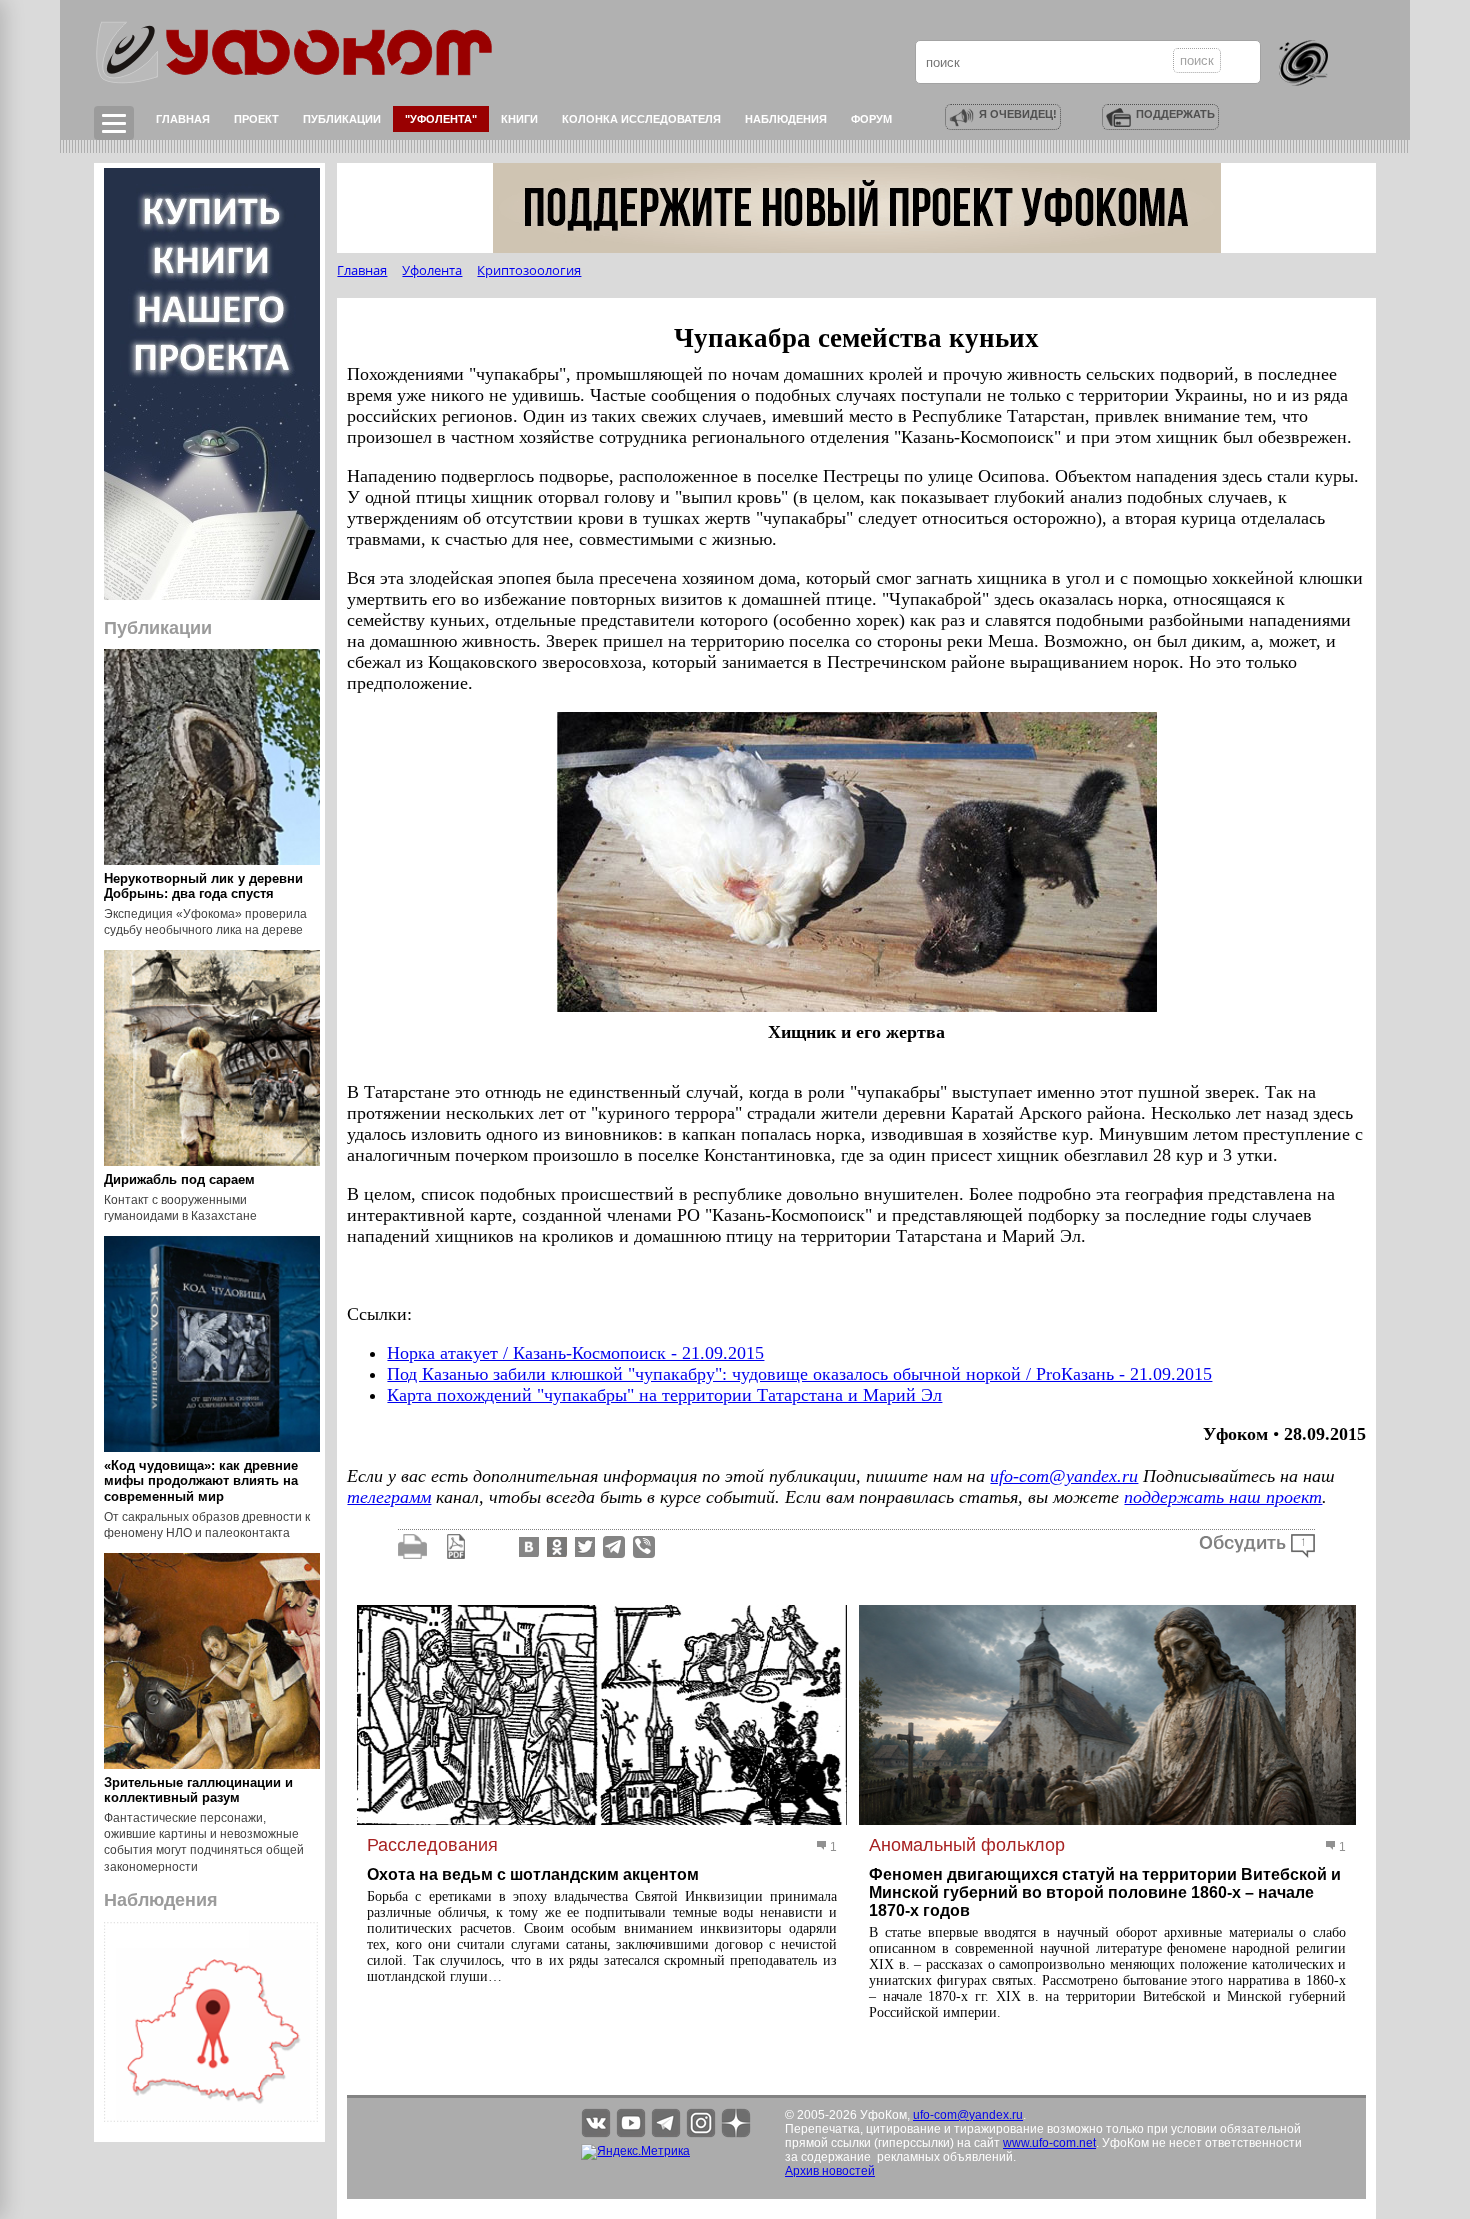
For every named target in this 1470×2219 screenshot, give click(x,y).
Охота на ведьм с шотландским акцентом (533, 1874)
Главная (183, 119)
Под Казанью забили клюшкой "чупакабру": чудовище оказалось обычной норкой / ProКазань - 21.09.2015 (799, 1374)
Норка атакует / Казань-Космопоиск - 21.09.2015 (575, 1353)
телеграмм (389, 1497)
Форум (871, 119)
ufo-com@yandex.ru (1064, 1476)
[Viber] (644, 1546)
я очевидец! (1018, 114)
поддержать (1175, 114)
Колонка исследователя (641, 119)
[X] (583, 1546)
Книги (519, 119)
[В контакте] (527, 1546)
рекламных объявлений (945, 2157)
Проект (256, 119)
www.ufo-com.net (1049, 2143)
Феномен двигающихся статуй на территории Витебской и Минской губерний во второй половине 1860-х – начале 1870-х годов (1105, 1892)
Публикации (342, 119)
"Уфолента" (441, 119)
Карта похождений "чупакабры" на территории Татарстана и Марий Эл (664, 1395)
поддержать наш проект (1223, 1497)
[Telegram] (614, 1546)
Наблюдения (786, 119)
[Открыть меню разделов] (114, 123)
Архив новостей (830, 2171)
